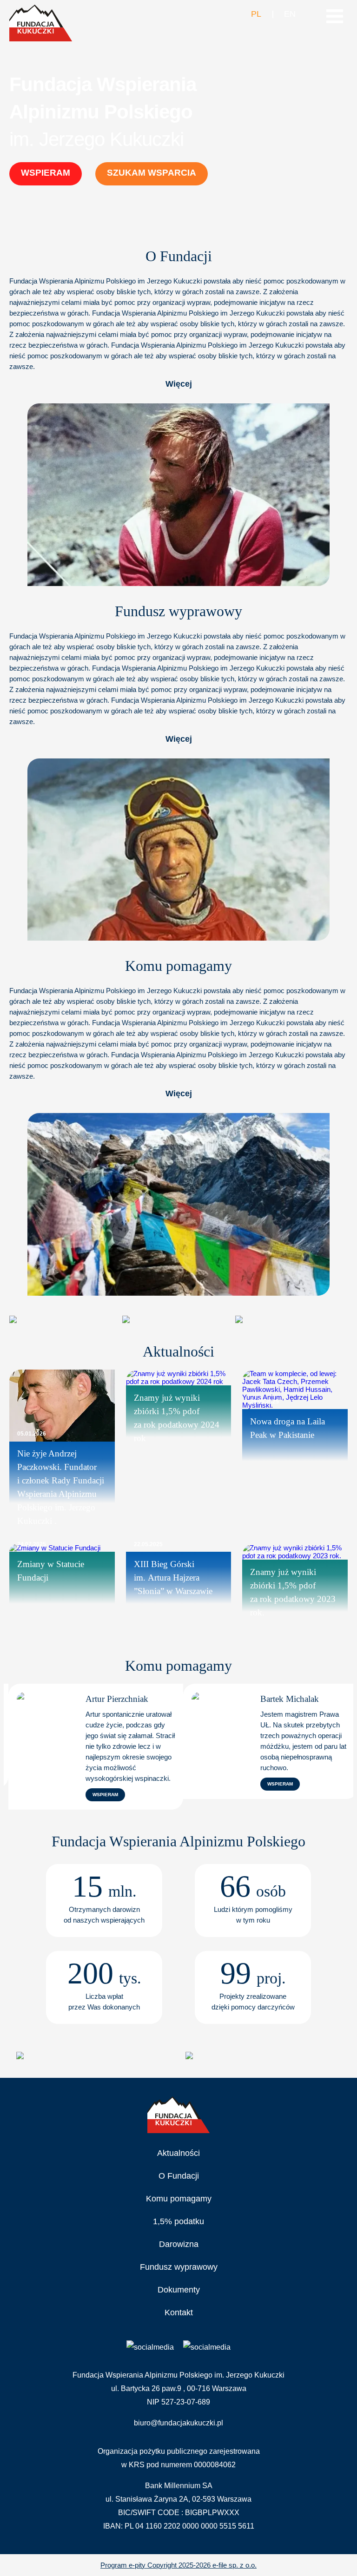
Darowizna (179, 2244)
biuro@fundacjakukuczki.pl (178, 2423)
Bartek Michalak (133, 1699)
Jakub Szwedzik (308, 1699)
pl (256, 14)
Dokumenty (179, 2290)
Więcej (179, 384)
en (290, 14)
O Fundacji (179, 2176)
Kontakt (179, 2312)
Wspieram (46, 173)
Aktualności (178, 2153)
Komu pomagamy (179, 2199)
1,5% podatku (178, 2221)
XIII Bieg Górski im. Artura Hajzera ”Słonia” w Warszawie (173, 1578)
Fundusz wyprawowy (179, 2267)
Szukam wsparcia (152, 173)
